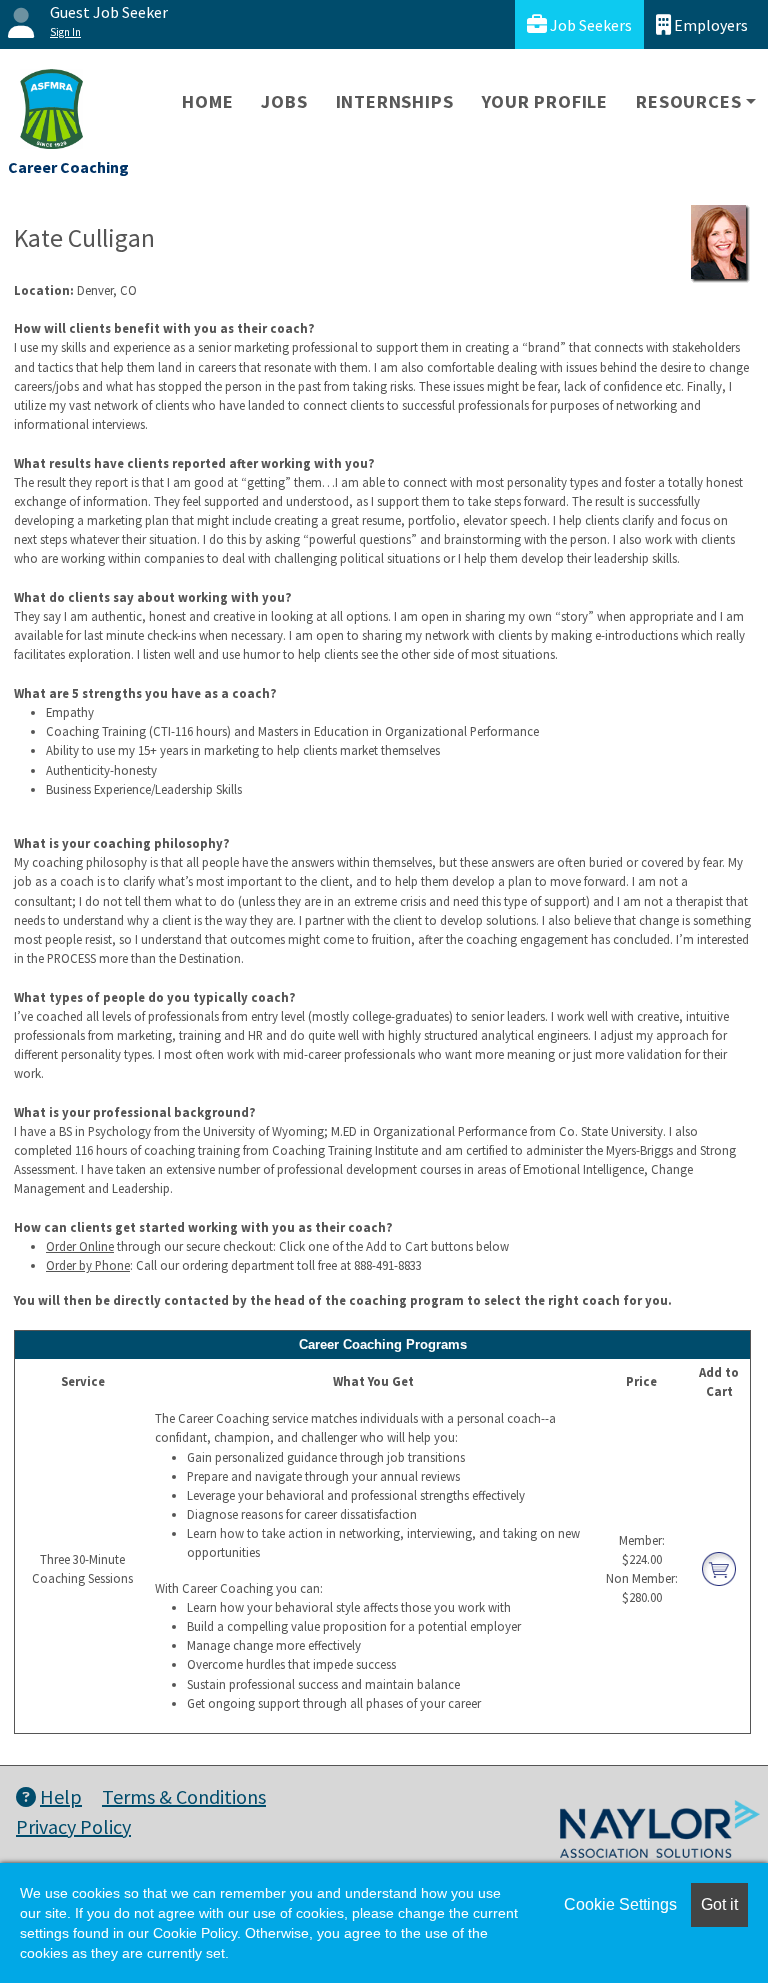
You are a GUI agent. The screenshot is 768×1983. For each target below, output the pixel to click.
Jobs (284, 101)
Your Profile (545, 101)
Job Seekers (589, 25)
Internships (395, 101)
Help (61, 1796)
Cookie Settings (620, 1904)
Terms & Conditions (184, 1796)
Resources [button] (688, 101)
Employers (709, 25)
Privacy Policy (73, 1826)
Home (207, 101)
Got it (719, 1904)
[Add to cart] (719, 1567)
